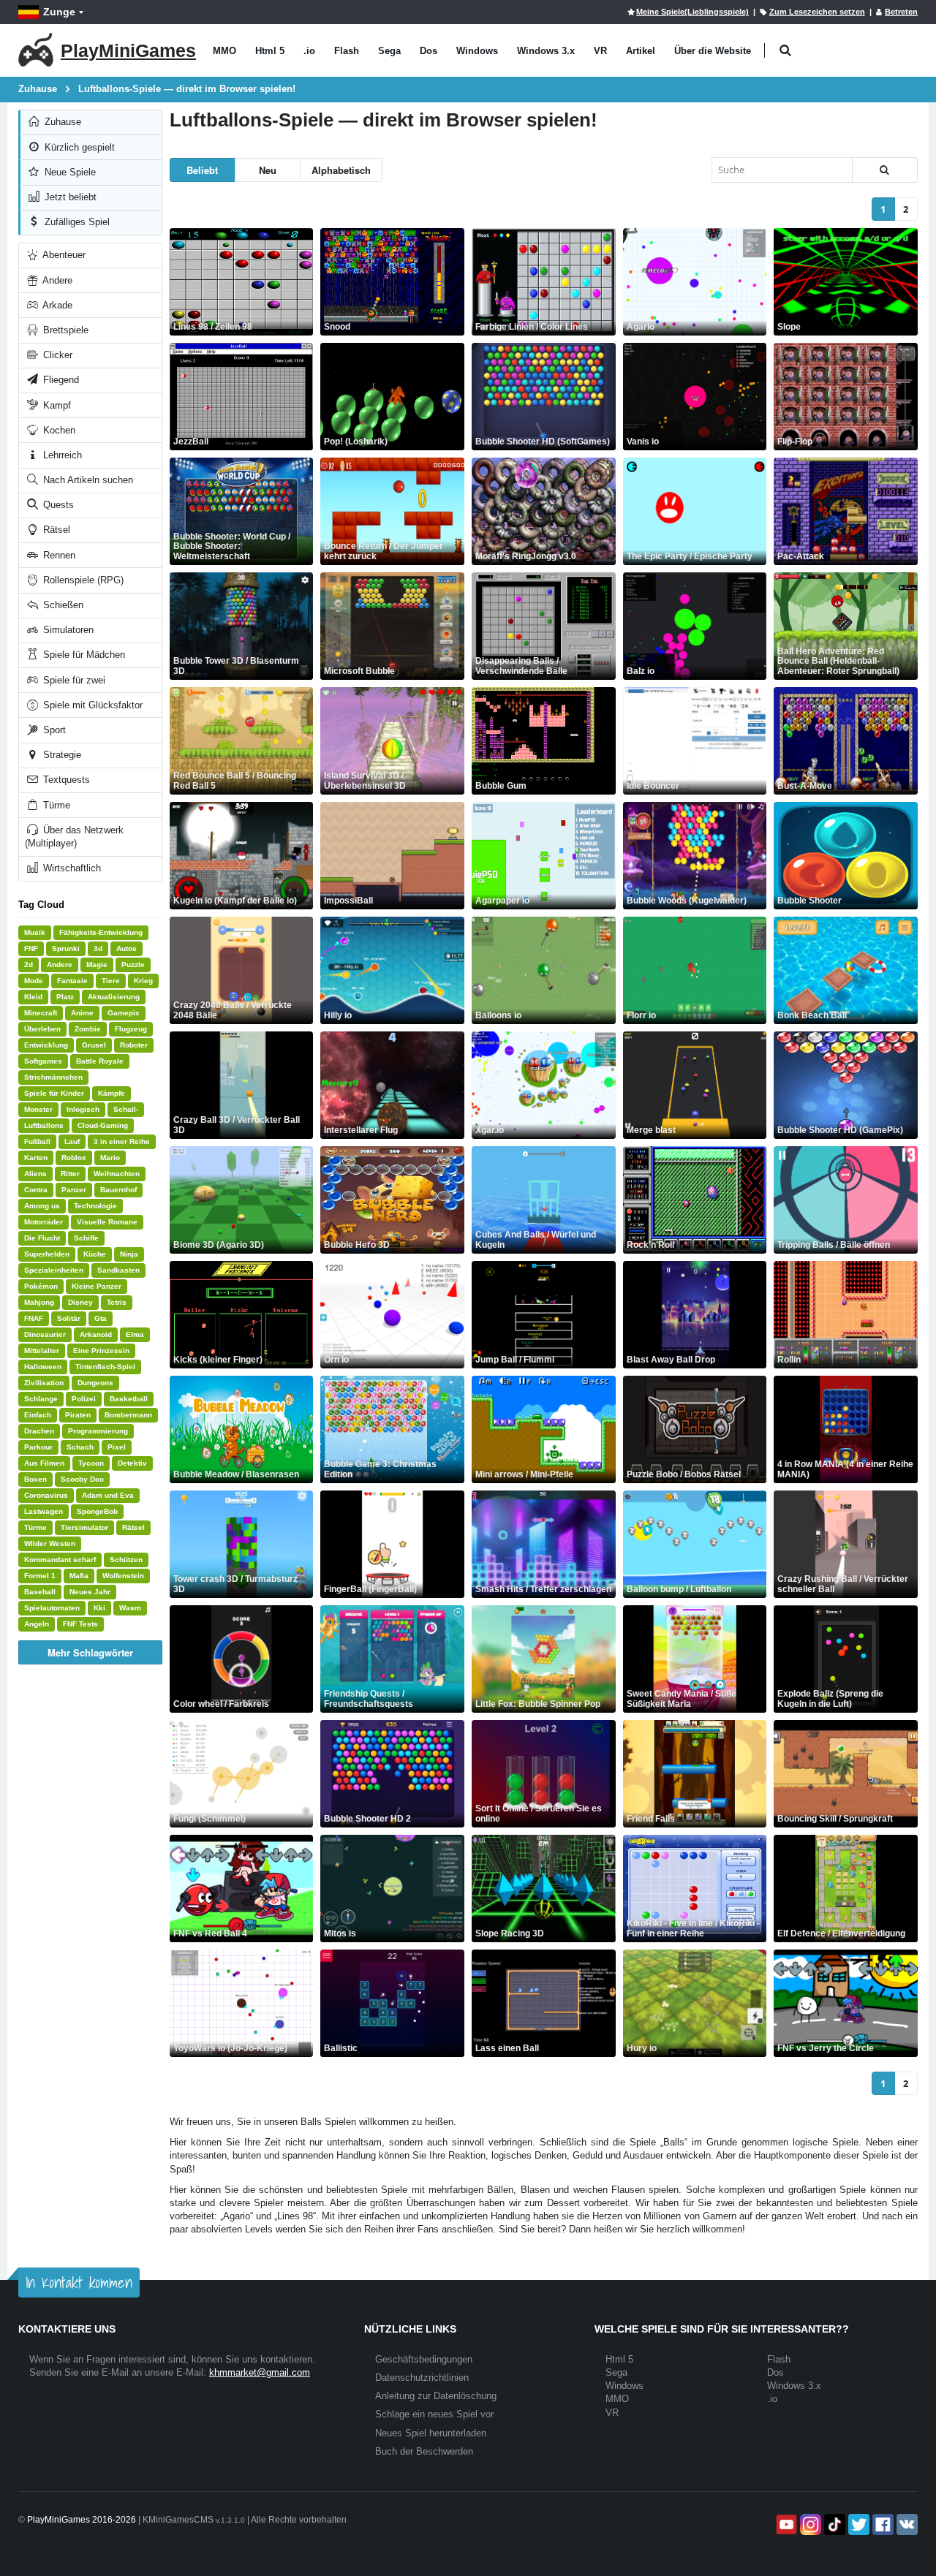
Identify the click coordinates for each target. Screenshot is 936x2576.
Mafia (79, 1576)
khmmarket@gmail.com (260, 2372)
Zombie (88, 1029)
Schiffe (86, 1238)
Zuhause (61, 122)
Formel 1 (40, 1576)
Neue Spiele (69, 172)
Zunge (59, 12)
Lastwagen (44, 1511)
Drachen (39, 1431)
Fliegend (60, 380)
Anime (82, 1013)
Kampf (56, 405)
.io (309, 51)
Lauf (72, 1141)
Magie (97, 965)
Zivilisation (44, 1383)
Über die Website (713, 51)
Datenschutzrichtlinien (422, 2378)
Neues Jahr (90, 1592)
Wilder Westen (50, 1543)
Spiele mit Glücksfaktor (91, 705)
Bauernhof (118, 1190)
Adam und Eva (108, 1495)
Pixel (117, 1447)
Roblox (74, 1158)
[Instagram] (809, 2524)
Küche (95, 1254)
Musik (35, 932)
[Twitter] (857, 2524)
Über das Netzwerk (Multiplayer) (74, 837)
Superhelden (47, 1254)
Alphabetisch (341, 170)
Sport (53, 730)
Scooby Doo (82, 1479)
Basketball (129, 1399)
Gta (101, 1318)
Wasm (130, 1608)
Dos (429, 51)
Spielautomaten (52, 1608)
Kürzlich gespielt (78, 147)
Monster (38, 1109)
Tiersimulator (84, 1527)
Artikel (641, 51)
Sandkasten (118, 1270)
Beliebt (202, 170)
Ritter (70, 1174)
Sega (389, 51)
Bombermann (128, 1415)
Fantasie (72, 981)
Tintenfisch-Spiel (105, 1367)
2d (29, 965)
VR (600, 51)
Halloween (43, 1367)
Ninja (129, 1254)
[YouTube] (785, 2524)
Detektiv (132, 1463)
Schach (80, 1447)
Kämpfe (112, 1093)
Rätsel (55, 530)
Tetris (117, 1302)
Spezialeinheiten (54, 1270)
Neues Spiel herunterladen (431, 2433)
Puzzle (133, 965)
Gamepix (124, 1013)
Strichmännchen (53, 1077)
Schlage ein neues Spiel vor (434, 2414)
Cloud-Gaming (103, 1125)
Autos (127, 948)
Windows (477, 51)
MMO (224, 51)
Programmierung (98, 1431)
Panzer (74, 1190)
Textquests (65, 780)
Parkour (38, 1447)
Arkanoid (96, 1334)
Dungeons (95, 1383)
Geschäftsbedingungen (424, 2359)
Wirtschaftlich (71, 868)
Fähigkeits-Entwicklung (101, 932)
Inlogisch (83, 1109)
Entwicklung (46, 1045)
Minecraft (41, 1013)
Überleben (42, 1029)
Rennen (58, 555)
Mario (110, 1158)
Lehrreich (61, 455)
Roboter (134, 1045)
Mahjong (39, 1302)
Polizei (84, 1399)
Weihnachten (117, 1174)
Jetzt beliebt (69, 197)
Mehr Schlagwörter (90, 1652)
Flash (347, 51)
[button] (785, 51)
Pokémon (41, 1286)
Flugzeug (131, 1029)
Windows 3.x (546, 51)
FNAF (34, 1318)
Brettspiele (64, 330)
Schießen (62, 605)
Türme (55, 805)
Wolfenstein (123, 1576)
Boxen (35, 1479)
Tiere (111, 981)
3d (98, 948)
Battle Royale (100, 1061)
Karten (36, 1158)
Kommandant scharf (60, 1560)
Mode (34, 981)
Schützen (126, 1560)
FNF (31, 948)
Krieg (143, 981)
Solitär (69, 1318)
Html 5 (270, 51)
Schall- (126, 1109)
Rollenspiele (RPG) (82, 580)
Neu (268, 170)
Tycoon (91, 1463)
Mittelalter (42, 1350)
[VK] (906, 2524)
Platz (65, 997)
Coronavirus (46, 1495)
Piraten (78, 1415)
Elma (135, 1334)
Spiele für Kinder (54, 1093)
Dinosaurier (45, 1334)
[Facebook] (882, 2524)
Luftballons (44, 1125)
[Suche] (885, 170)
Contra (36, 1190)
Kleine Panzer (97, 1286)
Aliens (35, 1174)
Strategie (61, 755)
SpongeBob (97, 1511)
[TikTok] (833, 2524)
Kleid (33, 997)
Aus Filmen (44, 1463)
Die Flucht (42, 1238)
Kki (99, 1608)
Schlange (41, 1399)
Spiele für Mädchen (83, 655)
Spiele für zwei (73, 680)
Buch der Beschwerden (424, 2451)
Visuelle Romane (107, 1222)
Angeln (37, 1624)
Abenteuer (63, 255)
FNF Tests (80, 1624)
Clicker (56, 355)
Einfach (38, 1415)
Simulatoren (67, 630)
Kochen (58, 430)
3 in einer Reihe (122, 1141)
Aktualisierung (114, 997)
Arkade (56, 305)
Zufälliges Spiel (76, 222)
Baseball (40, 1592)
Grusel (94, 1045)
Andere (56, 280)
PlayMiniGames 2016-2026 (82, 2520)
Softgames (43, 1061)
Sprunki (66, 948)
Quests (57, 505)
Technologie (95, 1206)
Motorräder (44, 1222)
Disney (80, 1302)
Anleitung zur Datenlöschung (436, 2396)
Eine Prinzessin (101, 1350)
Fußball (37, 1141)
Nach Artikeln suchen (87, 480)
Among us (42, 1206)
